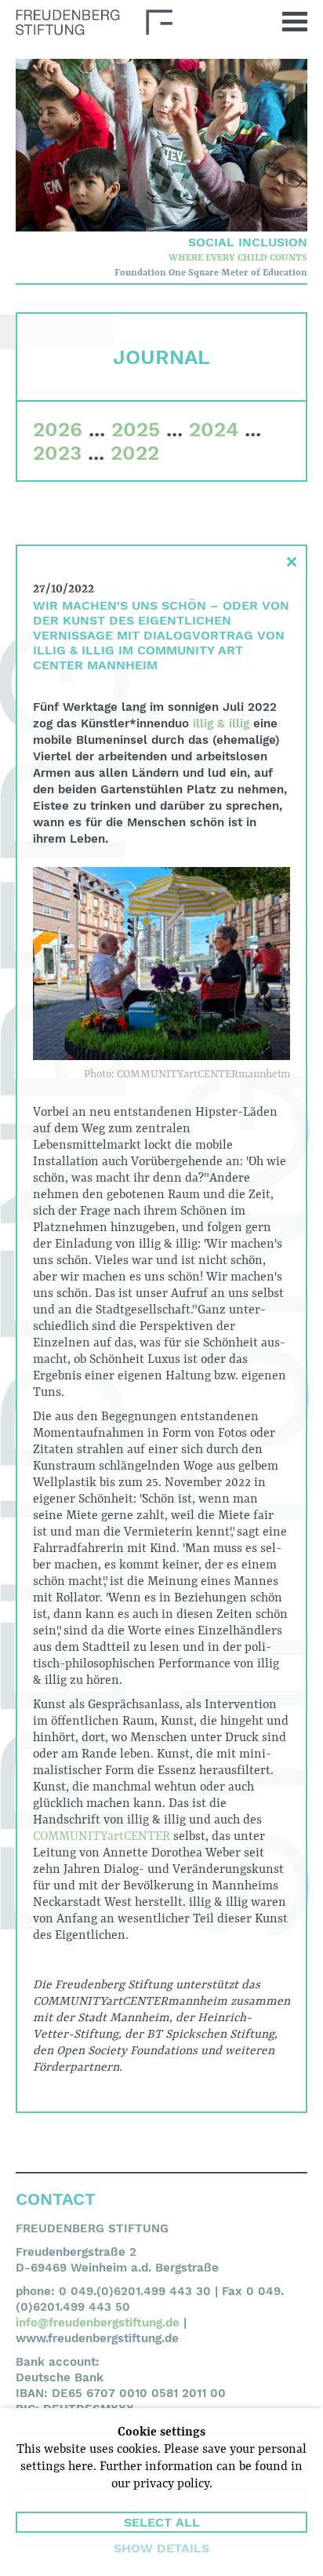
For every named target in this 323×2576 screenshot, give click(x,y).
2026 (58, 429)
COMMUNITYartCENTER (102, 1837)
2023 (57, 453)
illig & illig (221, 723)
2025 (136, 429)
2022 (135, 453)
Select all (162, 2522)
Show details (161, 2548)
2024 (214, 429)
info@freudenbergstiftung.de (98, 2323)
